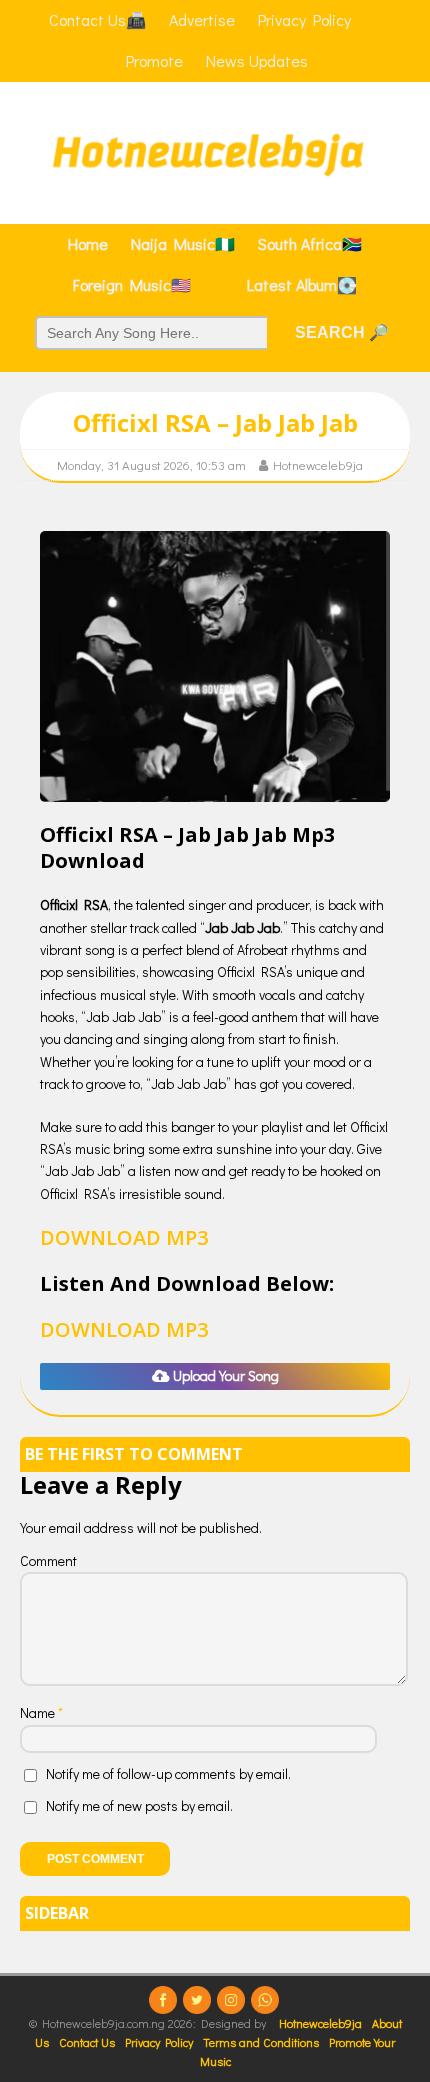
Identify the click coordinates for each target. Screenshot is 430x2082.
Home (88, 243)
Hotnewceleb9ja (318, 464)
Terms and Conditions (261, 2042)
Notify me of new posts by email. (139, 1805)
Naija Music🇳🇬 (183, 243)
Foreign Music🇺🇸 (132, 284)
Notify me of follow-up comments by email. (168, 1773)
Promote (154, 60)
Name (39, 1712)
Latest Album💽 (302, 284)
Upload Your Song (224, 1375)
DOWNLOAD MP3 (124, 1237)
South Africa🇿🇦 (310, 243)
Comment (48, 1560)
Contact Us (87, 2042)
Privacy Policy (159, 2042)
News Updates (257, 60)
